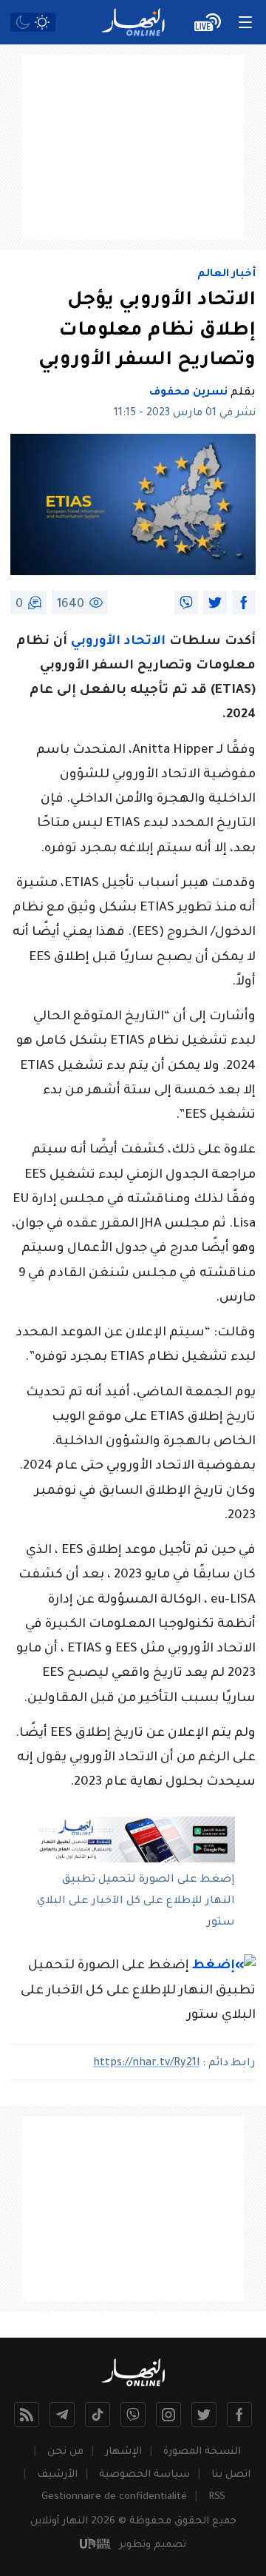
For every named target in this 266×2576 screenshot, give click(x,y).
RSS (217, 2497)
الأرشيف (57, 2475)
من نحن (65, 2452)
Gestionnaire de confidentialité (114, 2497)
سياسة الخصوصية (144, 2475)
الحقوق (192, 2522)
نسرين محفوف (188, 393)
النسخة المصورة (202, 2452)
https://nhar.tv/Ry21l (146, 2064)
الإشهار (123, 2452)
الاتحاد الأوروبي (120, 642)
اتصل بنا (231, 2475)
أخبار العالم (226, 275)
